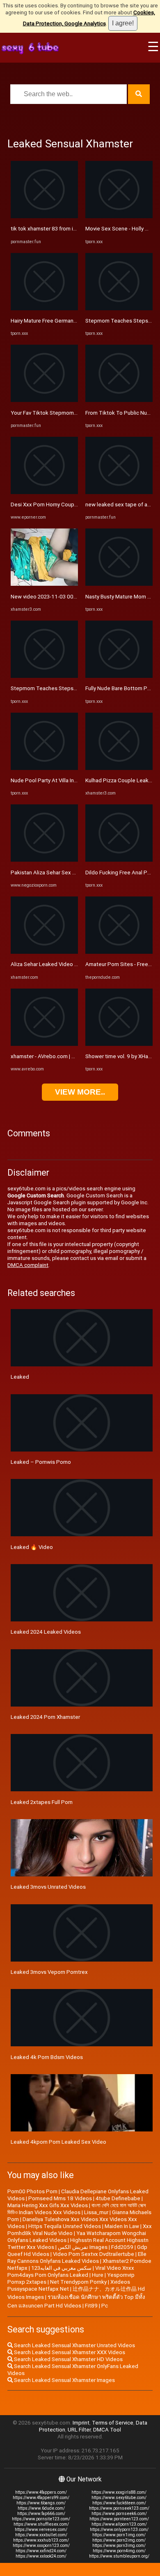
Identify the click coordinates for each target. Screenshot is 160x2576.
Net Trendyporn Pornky (78, 2282)
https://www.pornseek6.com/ (119, 2514)
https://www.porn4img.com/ (119, 2551)
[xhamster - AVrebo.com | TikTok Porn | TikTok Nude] (44, 1044)
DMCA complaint (28, 1265)
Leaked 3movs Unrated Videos (48, 1887)
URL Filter (79, 2430)
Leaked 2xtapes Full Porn (42, 1802)
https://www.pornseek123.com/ (119, 2508)
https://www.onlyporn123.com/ (119, 2530)
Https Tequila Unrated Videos (65, 2226)
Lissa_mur (96, 2212)
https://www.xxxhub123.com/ (41, 2540)
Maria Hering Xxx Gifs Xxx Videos (48, 2205)
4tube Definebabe (118, 2198)
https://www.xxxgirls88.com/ (119, 2492)
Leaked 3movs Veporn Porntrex (49, 1972)
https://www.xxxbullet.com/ (41, 2535)
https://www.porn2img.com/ (119, 2540)
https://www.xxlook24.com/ (41, 2556)
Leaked (20, 1377)
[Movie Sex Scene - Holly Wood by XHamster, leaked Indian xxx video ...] (119, 216)
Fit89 (91, 2306)
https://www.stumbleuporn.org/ (119, 2556)
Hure (98, 2275)
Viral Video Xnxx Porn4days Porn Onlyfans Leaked (71, 2271)
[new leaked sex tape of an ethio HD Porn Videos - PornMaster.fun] (119, 492)
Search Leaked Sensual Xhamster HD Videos (68, 2359)
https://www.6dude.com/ (41, 2508)
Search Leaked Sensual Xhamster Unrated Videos (74, 2345)
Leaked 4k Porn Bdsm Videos (47, 2057)
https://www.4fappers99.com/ (41, 2498)
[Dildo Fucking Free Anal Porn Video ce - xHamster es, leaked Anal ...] (119, 860)
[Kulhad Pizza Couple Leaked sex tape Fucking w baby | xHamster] (119, 768)
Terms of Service (113, 2423)
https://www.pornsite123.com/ (41, 2519)
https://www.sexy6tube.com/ (119, 2498)
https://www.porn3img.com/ (119, 2546)
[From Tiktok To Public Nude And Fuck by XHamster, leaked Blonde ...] (119, 400)
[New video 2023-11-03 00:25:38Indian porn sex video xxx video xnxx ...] (44, 584)
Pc (105, 2306)
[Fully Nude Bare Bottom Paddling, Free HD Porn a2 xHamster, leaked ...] (119, 676)
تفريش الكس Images (83, 2247)
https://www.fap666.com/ (41, 2514)
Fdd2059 (122, 2247)
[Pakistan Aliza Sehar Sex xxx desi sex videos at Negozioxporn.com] (44, 860)
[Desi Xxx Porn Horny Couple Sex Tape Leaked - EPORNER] (44, 492)
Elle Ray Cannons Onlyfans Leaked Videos (77, 2258)
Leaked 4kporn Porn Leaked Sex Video (58, 2142)
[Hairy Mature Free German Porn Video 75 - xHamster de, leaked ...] (44, 308)
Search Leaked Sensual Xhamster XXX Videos (69, 2352)
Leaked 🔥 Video (32, 1547)
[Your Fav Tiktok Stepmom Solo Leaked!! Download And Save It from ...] (44, 400)
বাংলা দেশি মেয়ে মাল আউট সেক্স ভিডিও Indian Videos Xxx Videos (77, 2209)
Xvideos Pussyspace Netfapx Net (69, 2285)
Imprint (81, 2423)
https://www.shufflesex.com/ (41, 2524)
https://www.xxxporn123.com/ (41, 2546)
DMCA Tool (107, 2430)
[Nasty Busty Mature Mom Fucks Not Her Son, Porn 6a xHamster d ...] (119, 584)
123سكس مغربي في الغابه (61, 2268)
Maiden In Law (122, 2226)
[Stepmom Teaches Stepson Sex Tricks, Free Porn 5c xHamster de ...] (44, 676)
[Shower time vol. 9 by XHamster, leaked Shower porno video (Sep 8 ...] (119, 1044)
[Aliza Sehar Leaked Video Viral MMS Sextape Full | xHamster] (44, 952)
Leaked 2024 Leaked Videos (46, 1632)
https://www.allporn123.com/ (119, 2524)
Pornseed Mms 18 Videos (60, 2198)
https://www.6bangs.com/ (41, 2503)
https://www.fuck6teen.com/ (119, 2503)
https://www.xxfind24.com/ (41, 2551)
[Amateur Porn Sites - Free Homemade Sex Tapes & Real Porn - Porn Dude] (119, 952)
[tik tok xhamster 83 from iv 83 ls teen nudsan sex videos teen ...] (44, 216)
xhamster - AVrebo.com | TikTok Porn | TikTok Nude (74, 1056)
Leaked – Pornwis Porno (41, 1462)
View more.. (80, 1092)
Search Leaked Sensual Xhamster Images (64, 2380)
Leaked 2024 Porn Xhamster (45, 1717)
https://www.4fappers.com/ (41, 2492)
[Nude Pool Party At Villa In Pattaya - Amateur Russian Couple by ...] (44, 768)
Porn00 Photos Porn (32, 2191)
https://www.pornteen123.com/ (119, 2519)
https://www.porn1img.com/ (119, 2535)
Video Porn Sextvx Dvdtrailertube (94, 2254)
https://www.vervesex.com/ (41, 2530)
